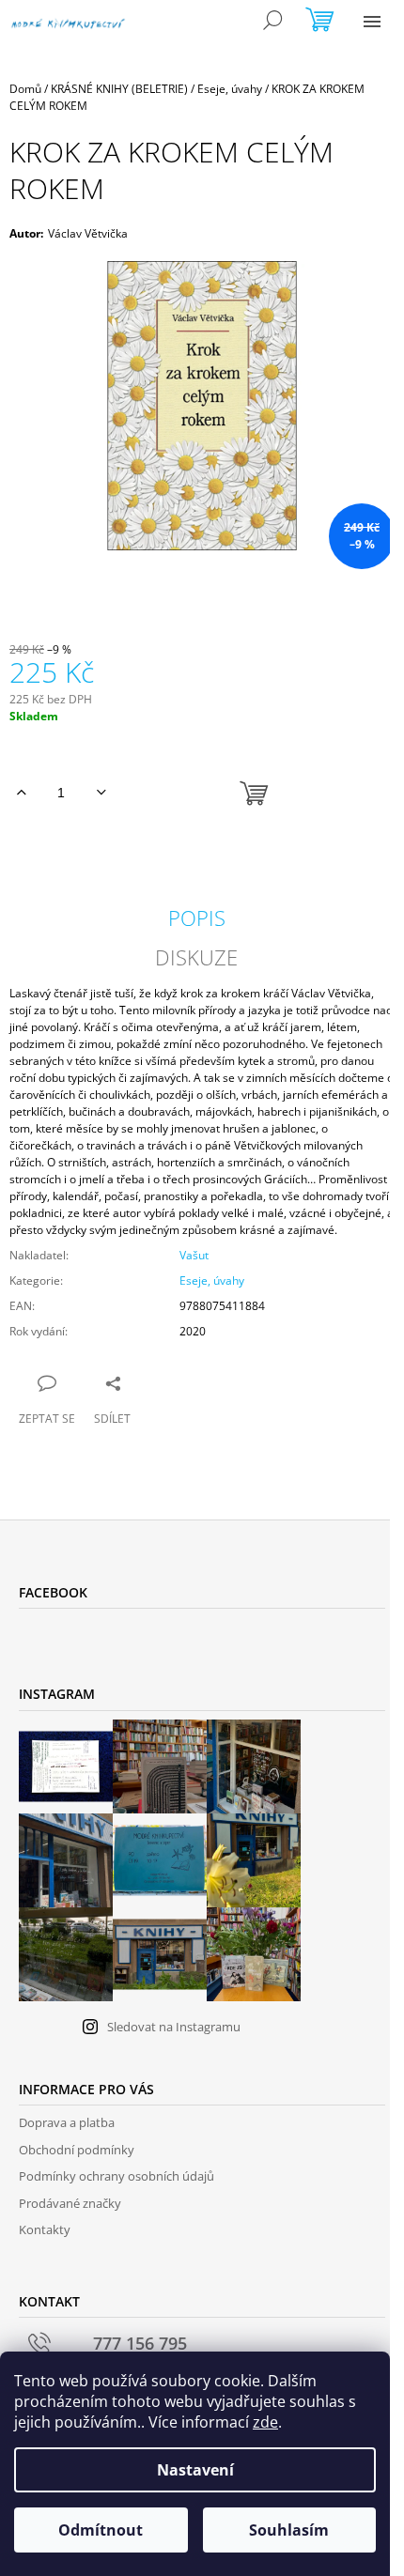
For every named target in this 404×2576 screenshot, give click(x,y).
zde (265, 2422)
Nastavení (195, 2470)
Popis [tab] (197, 918)
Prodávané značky (70, 2203)
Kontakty (45, 2229)
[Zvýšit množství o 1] (21, 793)
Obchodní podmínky (77, 2150)
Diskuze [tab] (196, 957)
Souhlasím (289, 2530)
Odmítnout (101, 2530)
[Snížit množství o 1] (101, 793)
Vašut (194, 1255)
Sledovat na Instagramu (174, 2027)
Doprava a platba (67, 2122)
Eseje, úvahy (212, 1280)
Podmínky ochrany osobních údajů (117, 2176)
